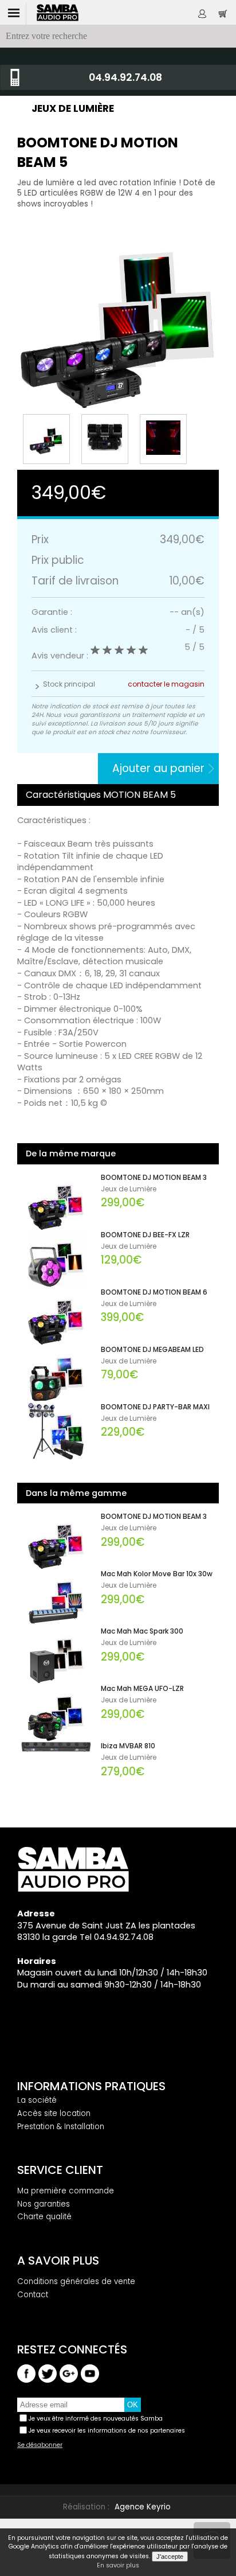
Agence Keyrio (143, 2507)
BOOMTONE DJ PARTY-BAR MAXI (155, 1407)
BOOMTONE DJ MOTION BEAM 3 (154, 1178)
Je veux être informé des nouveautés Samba (96, 2419)
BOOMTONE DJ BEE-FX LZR (145, 1235)
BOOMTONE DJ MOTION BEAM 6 (154, 1292)
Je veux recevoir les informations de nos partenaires (107, 2431)
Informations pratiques (91, 2086)
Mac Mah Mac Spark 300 (142, 1631)
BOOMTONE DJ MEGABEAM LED (152, 1350)
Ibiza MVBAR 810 (128, 1746)
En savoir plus (118, 2566)
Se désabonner (40, 2445)
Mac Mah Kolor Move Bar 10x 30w (157, 1574)
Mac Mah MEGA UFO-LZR (142, 1689)
